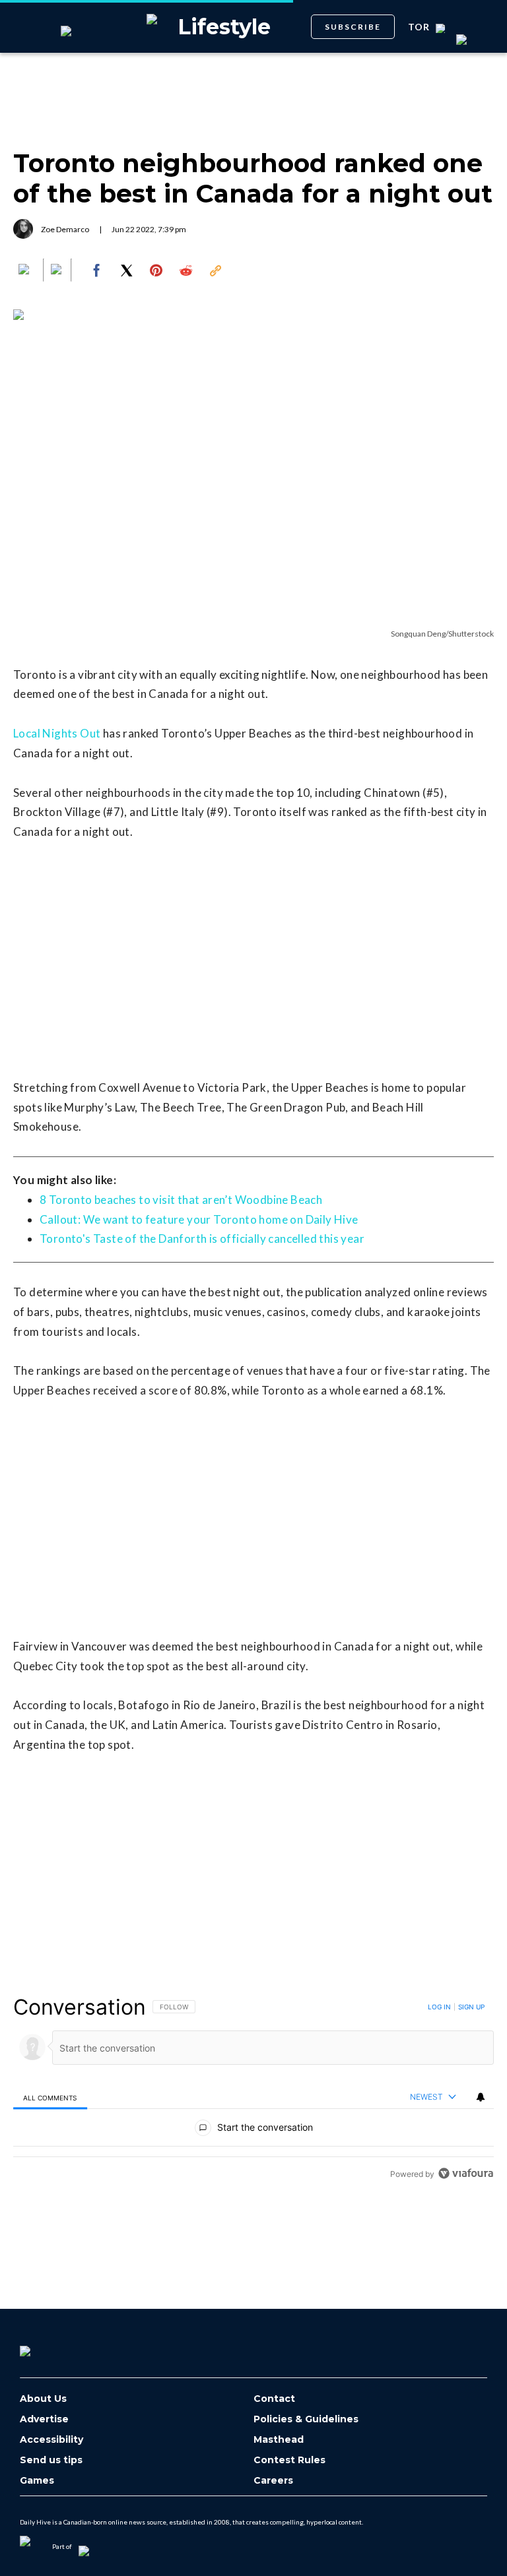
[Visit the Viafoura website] (466, 2173)
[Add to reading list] (57, 270)
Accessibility (51, 2440)
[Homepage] (47, 2346)
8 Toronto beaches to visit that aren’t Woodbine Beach (181, 1200)
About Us (43, 2399)
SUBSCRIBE (353, 27)
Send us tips (51, 2460)
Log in (439, 2007)
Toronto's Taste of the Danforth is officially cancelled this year (202, 1239)
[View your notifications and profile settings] (481, 2097)
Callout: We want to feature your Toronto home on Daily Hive (199, 1219)
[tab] (50, 2097)
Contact (274, 2399)
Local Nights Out (57, 733)
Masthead (279, 2440)
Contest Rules (289, 2460)
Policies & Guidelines (306, 2419)
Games (37, 2481)
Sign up (471, 2007)
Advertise (44, 2419)
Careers (273, 2481)
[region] (253, 2090)
